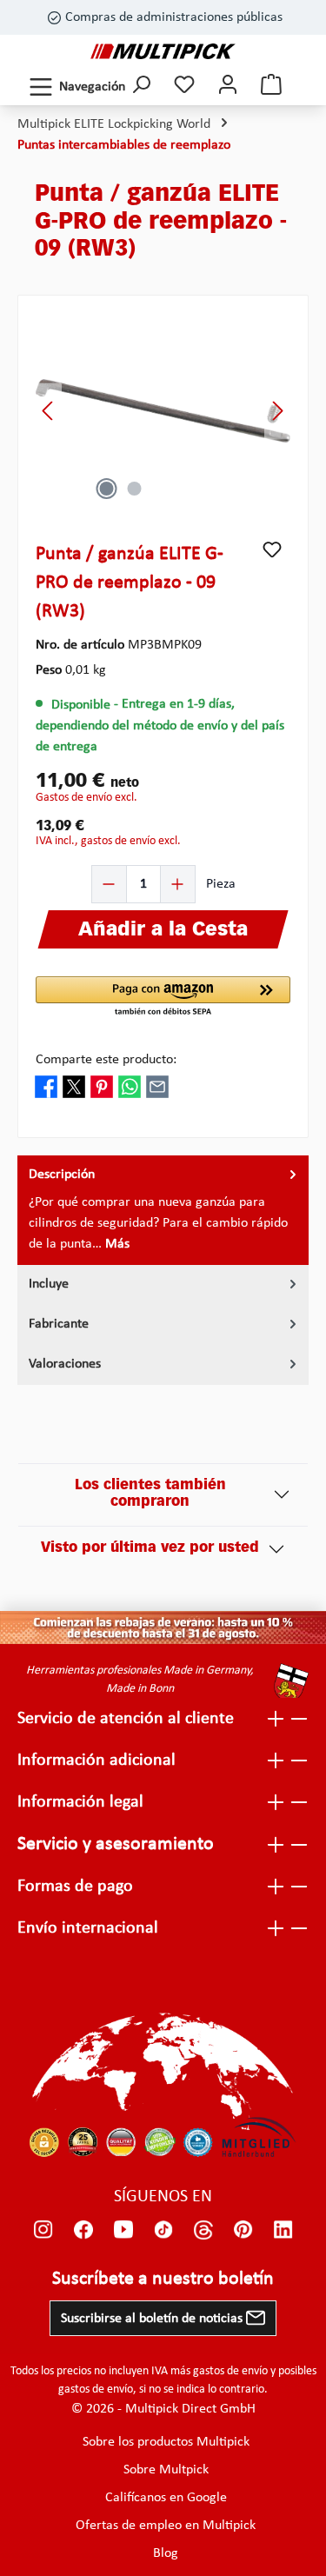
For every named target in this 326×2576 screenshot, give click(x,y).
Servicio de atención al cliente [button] (126, 1719)
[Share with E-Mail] (157, 1087)
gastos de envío (230, 2371)
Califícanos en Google (166, 2498)
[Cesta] (271, 87)
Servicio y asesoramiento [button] (116, 1844)
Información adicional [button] (96, 1761)
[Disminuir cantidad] (110, 884)
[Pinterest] (243, 2230)
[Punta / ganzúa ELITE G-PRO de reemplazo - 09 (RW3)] (163, 411)
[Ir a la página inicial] (163, 51)
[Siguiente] (277, 411)
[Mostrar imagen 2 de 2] (135, 489)
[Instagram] (43, 2230)
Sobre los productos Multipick (166, 2442)
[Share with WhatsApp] (130, 1087)
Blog (166, 2553)
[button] (163, 997)
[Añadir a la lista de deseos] (272, 549)
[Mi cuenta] (228, 87)
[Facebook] (83, 2230)
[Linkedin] (283, 2230)
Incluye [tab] (49, 1284)
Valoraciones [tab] (65, 1364)
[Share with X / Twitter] (74, 1087)
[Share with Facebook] (46, 1087)
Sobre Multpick (166, 2470)
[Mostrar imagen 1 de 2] (107, 489)
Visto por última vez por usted (150, 1548)
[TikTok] (163, 2230)
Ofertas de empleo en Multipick (166, 2526)
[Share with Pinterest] (102, 1087)
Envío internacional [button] (88, 1928)
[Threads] (203, 2230)
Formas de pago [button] (75, 1887)
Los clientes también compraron (150, 1494)
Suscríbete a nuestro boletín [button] (163, 2279)
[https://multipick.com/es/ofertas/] (163, 1628)
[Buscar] (141, 87)
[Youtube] (123, 2230)
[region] (163, 411)
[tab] (163, 1210)
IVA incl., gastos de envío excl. (108, 841)
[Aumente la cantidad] (177, 884)
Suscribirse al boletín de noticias (153, 2319)
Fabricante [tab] (59, 1324)
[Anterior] (49, 411)
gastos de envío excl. (86, 798)
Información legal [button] (80, 1802)
